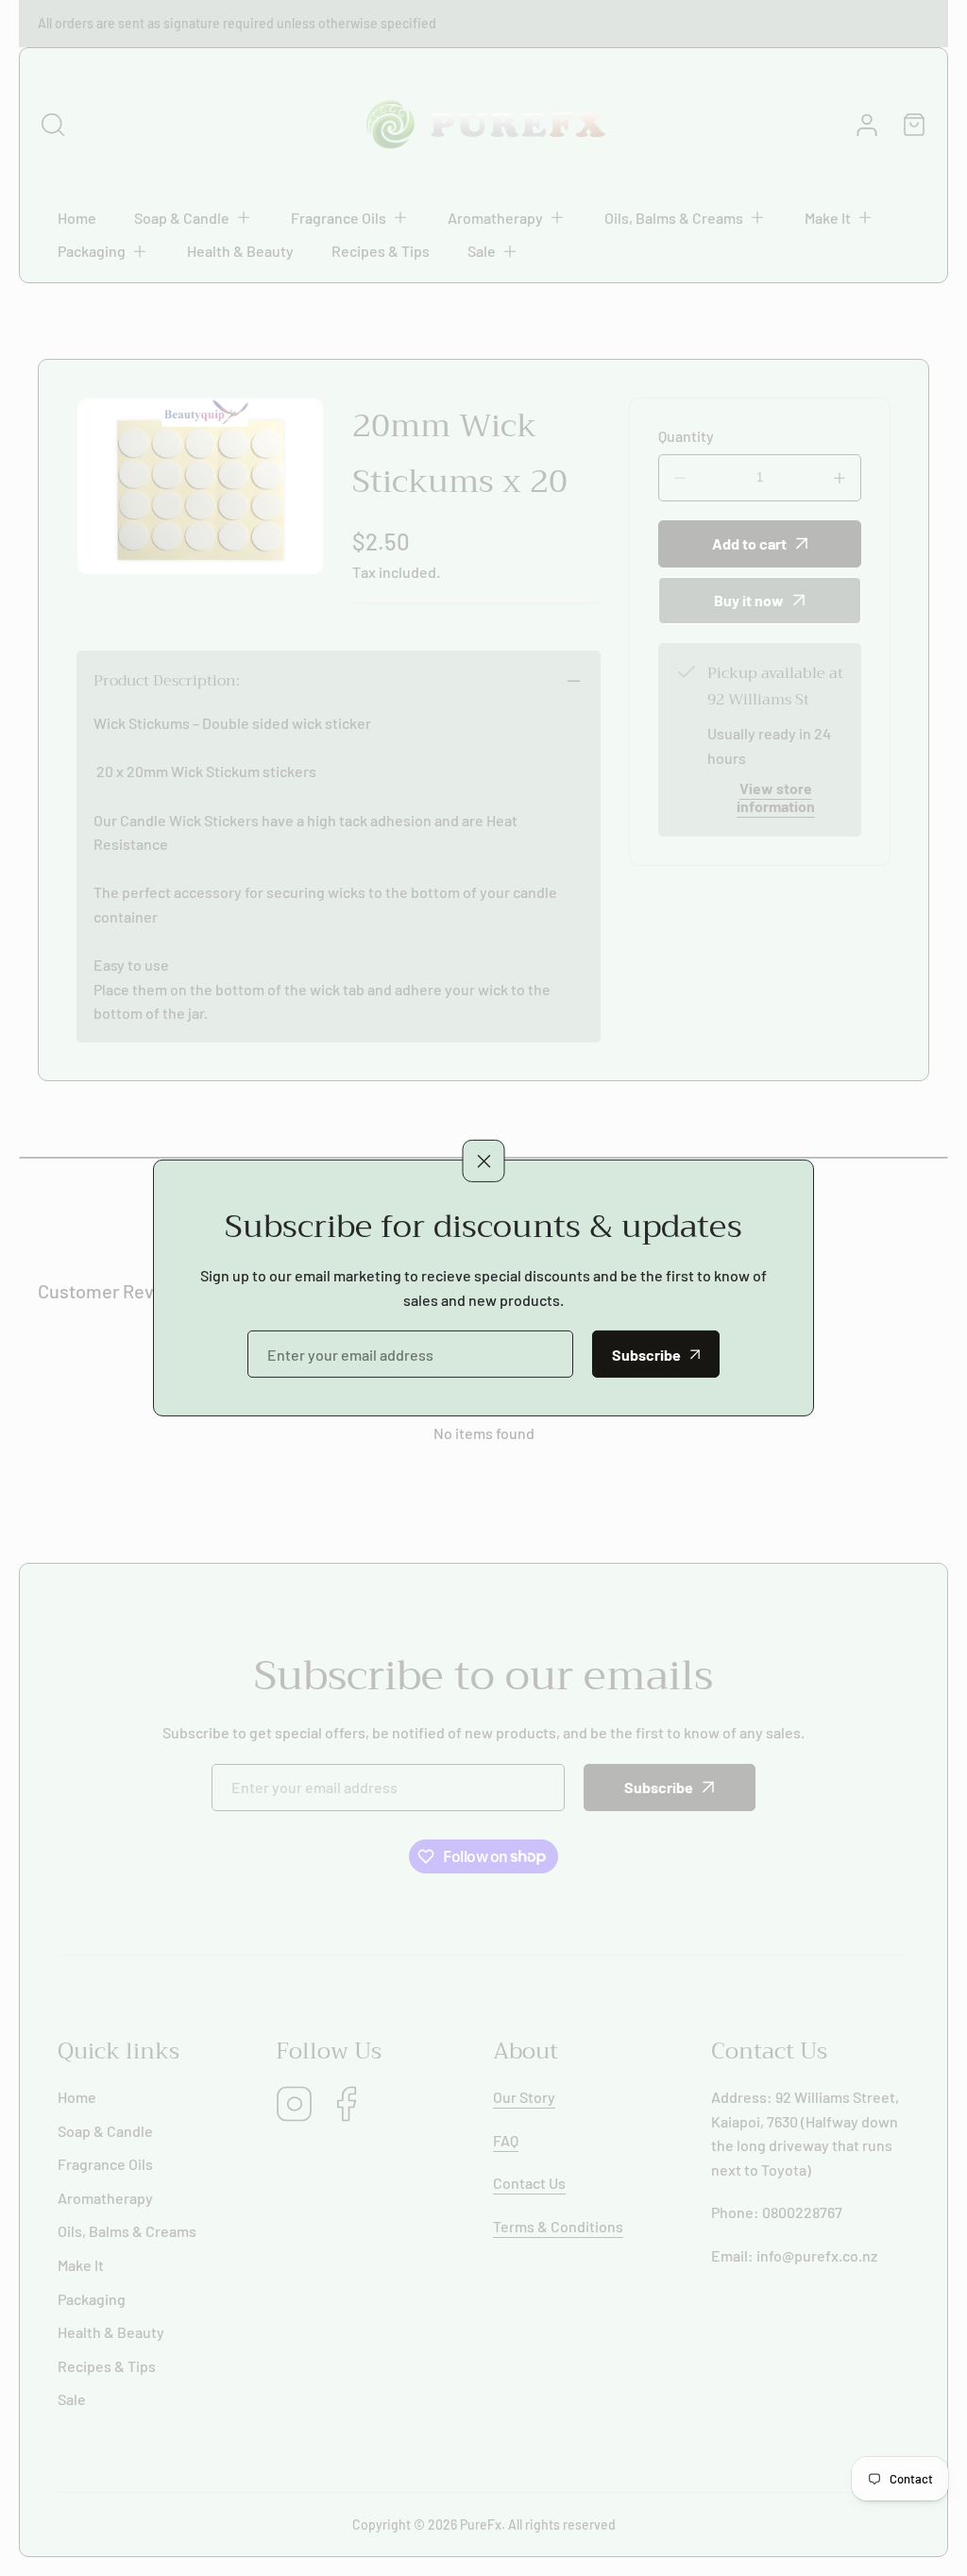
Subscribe (646, 1355)
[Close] (484, 1160)
